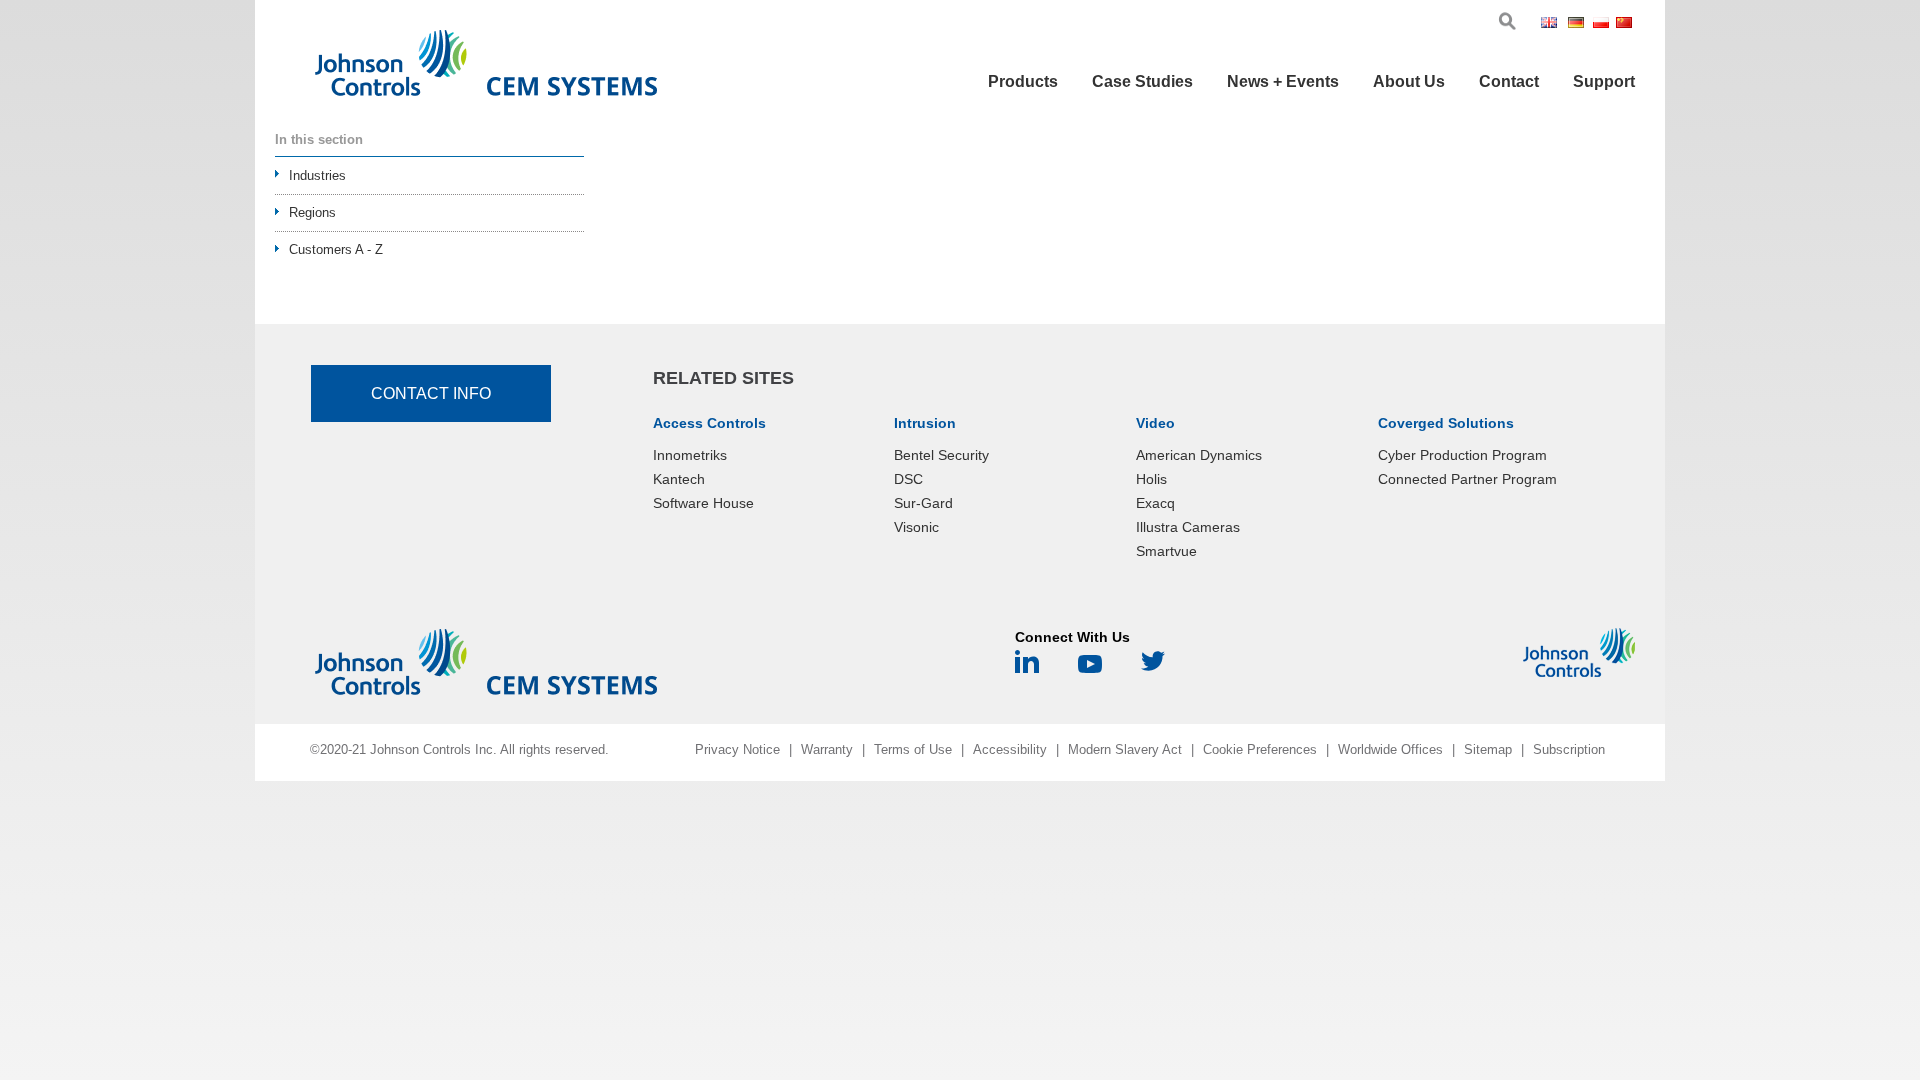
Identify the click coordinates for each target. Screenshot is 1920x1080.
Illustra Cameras (1188, 527)
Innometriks (690, 455)
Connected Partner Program (1467, 479)
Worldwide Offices (1390, 749)
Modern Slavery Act (1125, 749)
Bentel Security (941, 455)
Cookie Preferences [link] (1260, 749)
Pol (1602, 24)
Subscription (1569, 749)
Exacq (1155, 503)
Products (1023, 81)
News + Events (1283, 81)
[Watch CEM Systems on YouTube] (1090, 668)
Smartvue (1166, 551)
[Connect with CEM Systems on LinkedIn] (1027, 668)
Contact (1509, 81)
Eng (1552, 24)
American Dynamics (1199, 455)
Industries (317, 175)
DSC (908, 479)
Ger (1578, 24)
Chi (1625, 24)
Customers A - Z (336, 249)
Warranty (827, 749)
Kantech (679, 479)
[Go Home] (486, 67)
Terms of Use (913, 749)
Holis (1151, 479)
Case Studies (1142, 81)
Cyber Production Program (1462, 455)
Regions (312, 212)
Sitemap (1488, 749)
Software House (703, 503)
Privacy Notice (737, 749)
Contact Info (431, 393)
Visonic (916, 527)
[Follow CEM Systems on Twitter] (1153, 668)
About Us (1409, 81)
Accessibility (1010, 749)
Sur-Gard (923, 503)
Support (1604, 81)
